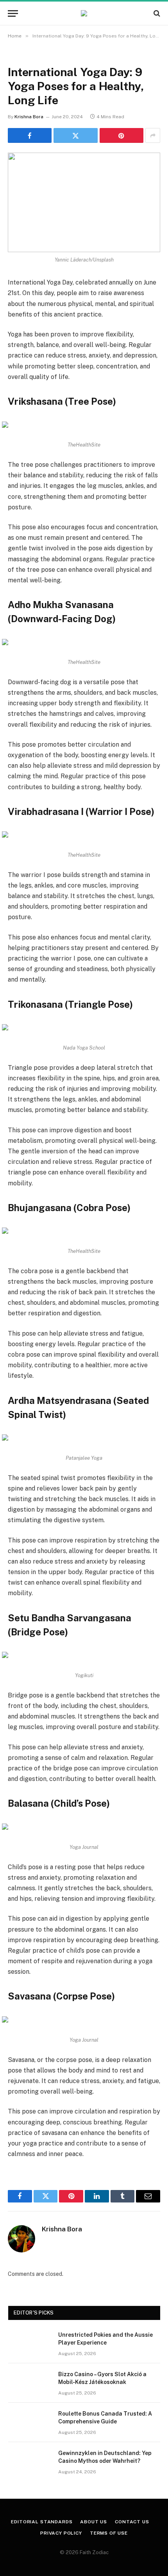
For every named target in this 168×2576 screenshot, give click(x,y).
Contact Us (132, 2522)
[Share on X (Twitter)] (75, 135)
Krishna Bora (29, 117)
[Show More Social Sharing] (153, 135)
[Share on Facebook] (30, 135)
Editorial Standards (42, 2522)
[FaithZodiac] (84, 13)
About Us (94, 2522)
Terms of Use (109, 2533)
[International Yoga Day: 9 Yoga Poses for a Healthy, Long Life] (84, 202)
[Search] (156, 13)
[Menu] (13, 13)
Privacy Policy (61, 2533)
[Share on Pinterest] (122, 135)
